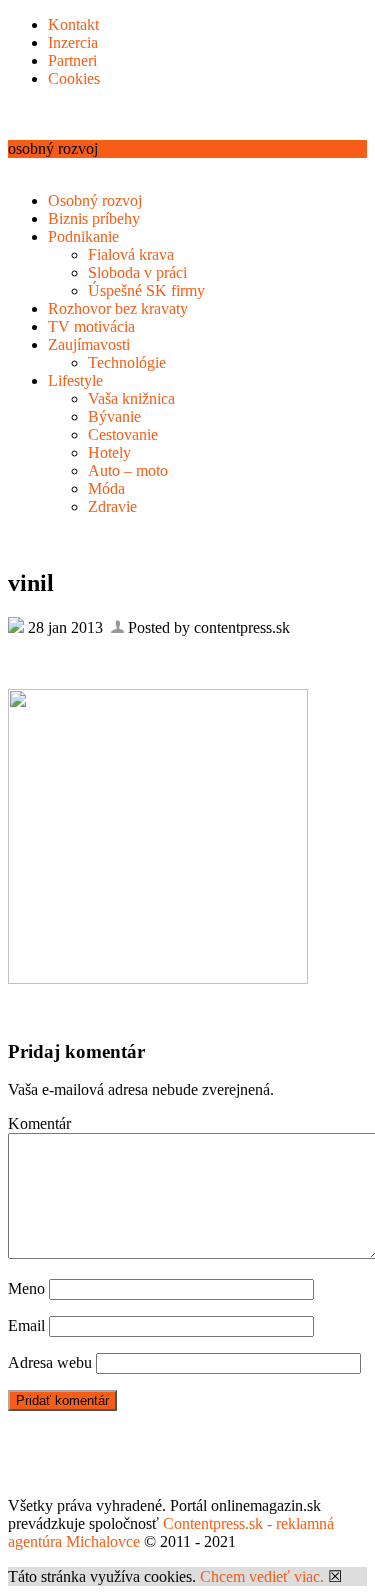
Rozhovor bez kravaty (118, 308)
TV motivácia (91, 326)
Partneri (72, 60)
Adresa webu (50, 1362)
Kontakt (73, 24)
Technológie (127, 362)
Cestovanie (123, 434)
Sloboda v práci (137, 272)
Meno (26, 1288)
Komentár (39, 1123)
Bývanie (114, 416)
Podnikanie (83, 236)
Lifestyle (75, 380)
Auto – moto (128, 470)
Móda (106, 488)
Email (26, 1325)
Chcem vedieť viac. (262, 1576)
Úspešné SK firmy (146, 290)
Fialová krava (131, 254)
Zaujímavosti (89, 344)
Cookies (74, 78)
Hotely (109, 452)
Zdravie (112, 506)
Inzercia (73, 42)
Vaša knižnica (131, 398)
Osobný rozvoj (95, 200)
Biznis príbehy (94, 218)
